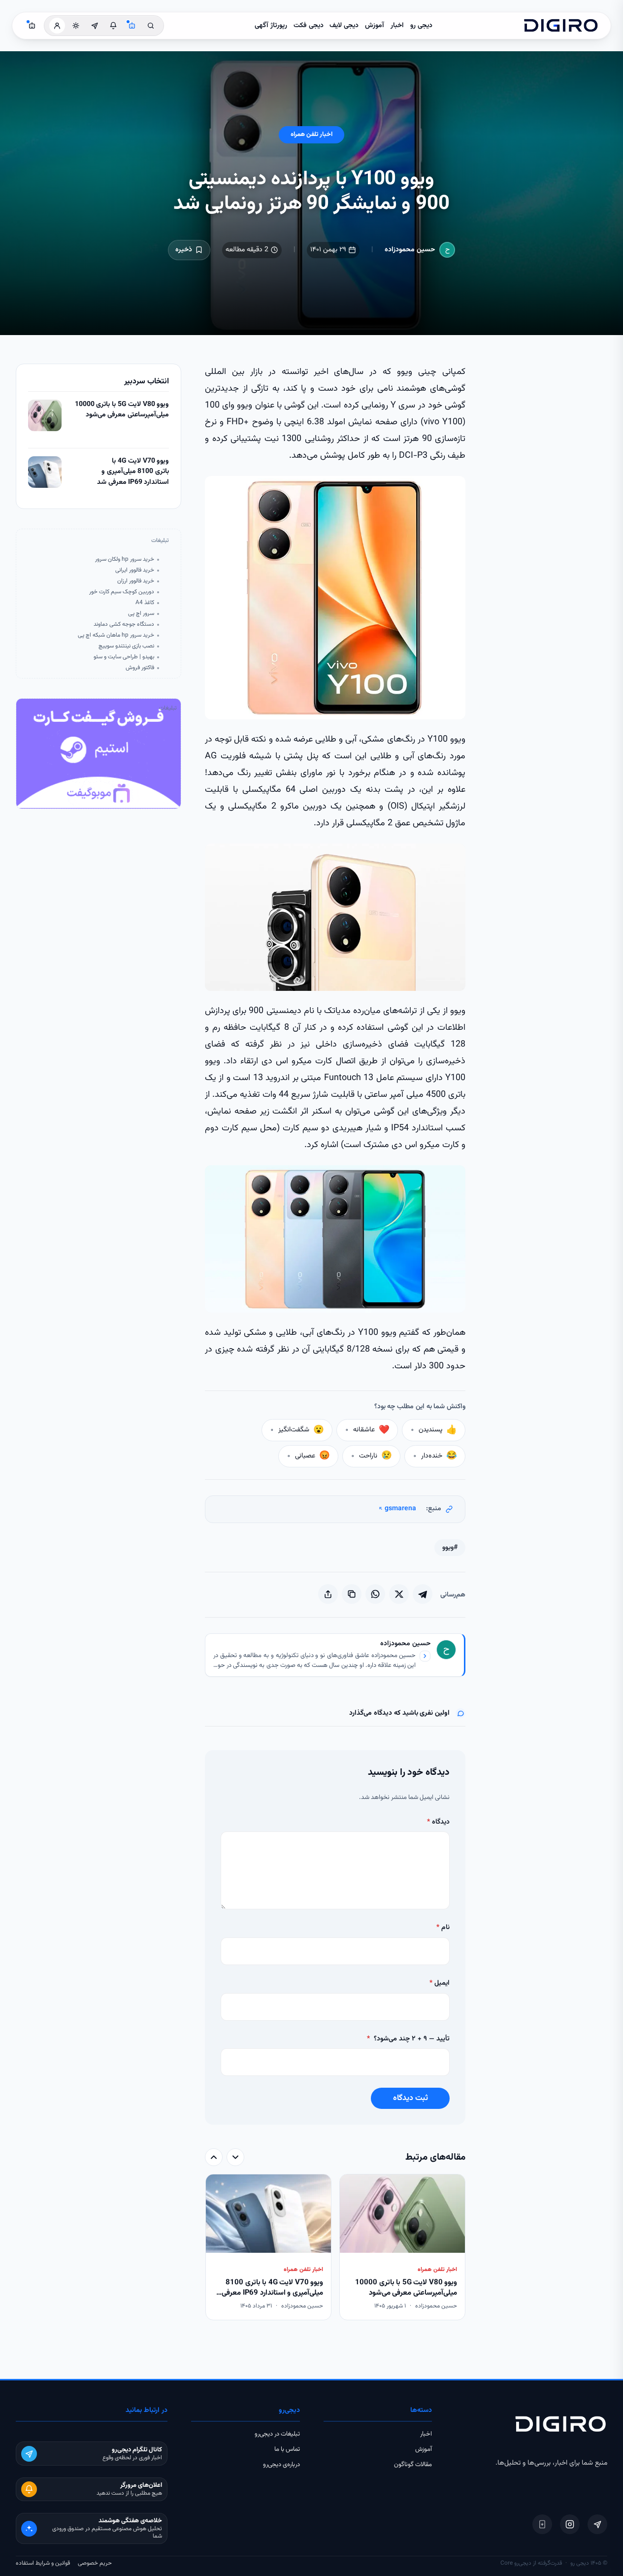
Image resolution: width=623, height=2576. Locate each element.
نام (443, 1928)
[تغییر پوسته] (76, 26)
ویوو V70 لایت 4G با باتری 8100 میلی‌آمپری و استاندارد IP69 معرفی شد (133, 472)
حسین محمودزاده (410, 250)
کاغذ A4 (145, 603)
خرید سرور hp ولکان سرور (125, 559)
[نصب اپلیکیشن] (542, 2524)
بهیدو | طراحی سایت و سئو (124, 657)
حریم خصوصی (95, 2563)
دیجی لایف (344, 26)
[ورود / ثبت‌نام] (57, 26)
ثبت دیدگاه (410, 2098)
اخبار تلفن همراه (311, 135)
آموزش (375, 26)
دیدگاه (438, 1822)
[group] (335, 2248)
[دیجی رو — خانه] (561, 26)
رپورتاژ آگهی (271, 26)
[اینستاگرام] (570, 2524)
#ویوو (450, 1548)
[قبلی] (235, 2157)
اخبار (397, 26)
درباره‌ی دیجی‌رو (281, 2465)
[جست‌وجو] (151, 26)
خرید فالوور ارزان (136, 581)
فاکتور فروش (140, 668)
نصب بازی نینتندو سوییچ (126, 646)
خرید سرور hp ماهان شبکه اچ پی (116, 635)
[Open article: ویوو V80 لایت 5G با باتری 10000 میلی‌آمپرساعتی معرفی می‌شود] (45, 415)
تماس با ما (287, 2449)
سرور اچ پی (141, 614)
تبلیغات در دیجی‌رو (277, 2434)
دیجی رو (421, 26)
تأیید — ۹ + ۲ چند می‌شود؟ (408, 2039)
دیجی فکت (309, 26)
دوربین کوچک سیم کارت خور (122, 592)
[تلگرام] (597, 2524)
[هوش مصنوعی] (132, 26)
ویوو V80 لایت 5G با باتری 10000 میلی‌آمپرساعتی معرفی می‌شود (122, 410)
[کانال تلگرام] (95, 26)
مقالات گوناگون (413, 2465)
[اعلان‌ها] (113, 26)
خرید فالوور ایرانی (135, 570)
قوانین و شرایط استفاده (43, 2563)
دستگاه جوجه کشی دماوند (124, 625)
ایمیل (440, 1983)
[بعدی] (214, 2157)
